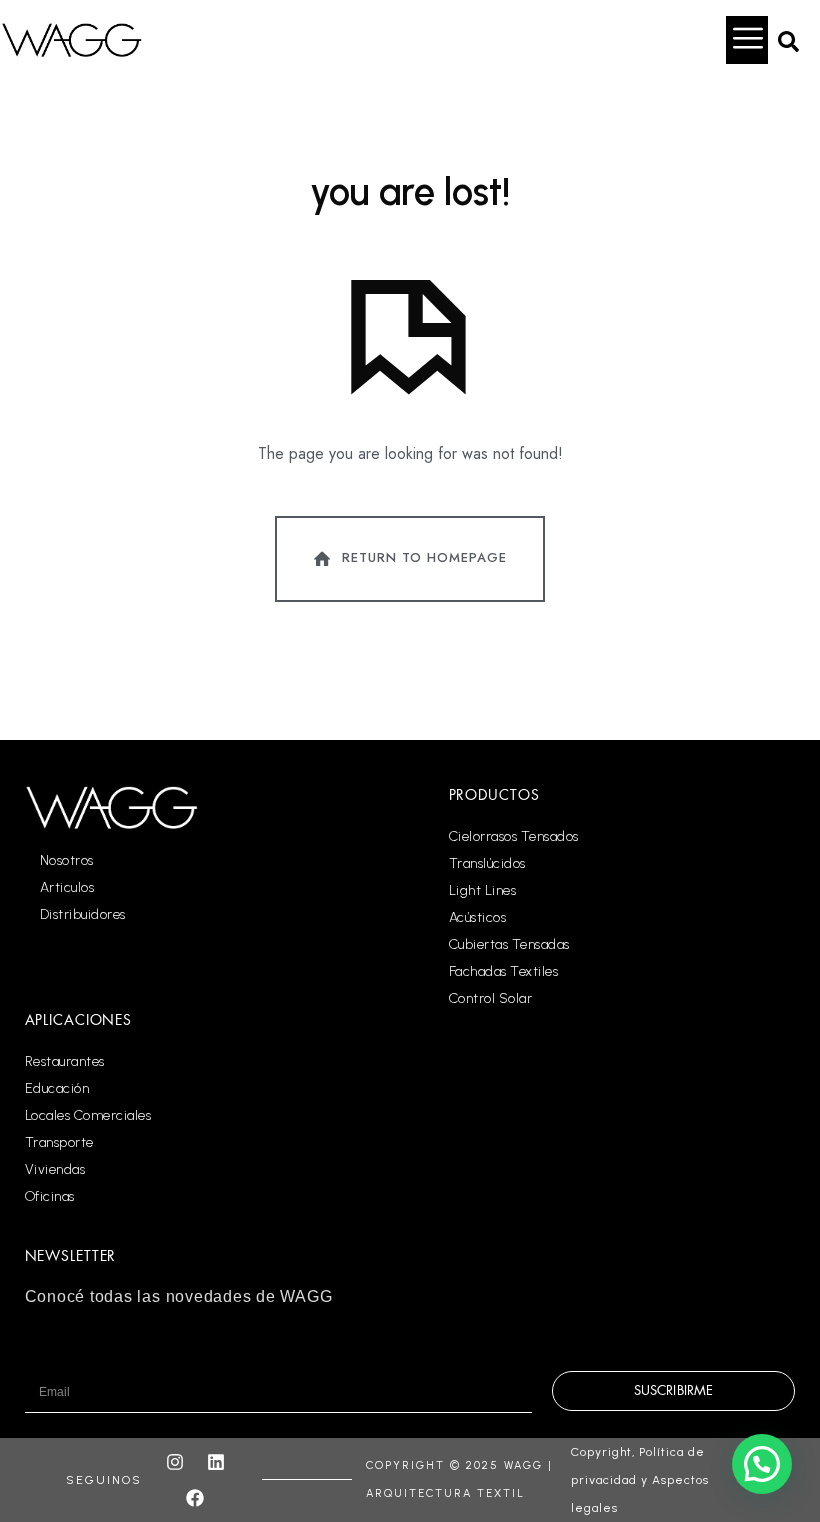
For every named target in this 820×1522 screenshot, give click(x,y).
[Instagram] (175, 1462)
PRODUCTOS (494, 795)
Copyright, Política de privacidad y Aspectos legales (640, 1480)
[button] (788, 40)
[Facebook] (195, 1498)
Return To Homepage (424, 557)
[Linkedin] (216, 1462)
